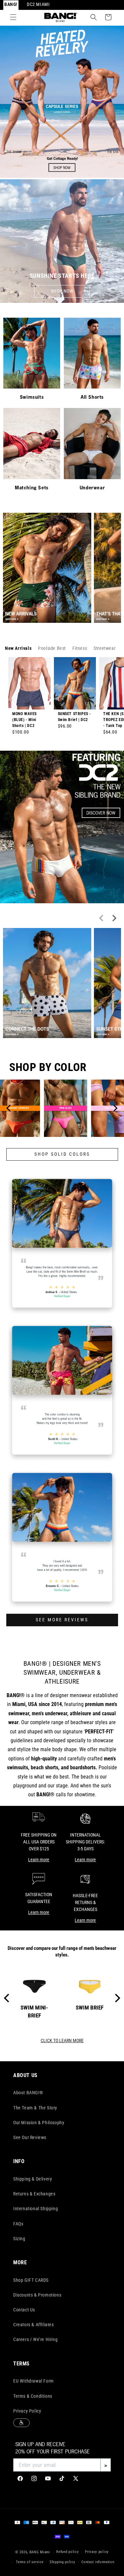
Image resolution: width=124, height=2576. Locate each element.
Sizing (19, 2239)
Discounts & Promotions (37, 2295)
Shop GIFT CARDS (31, 2280)
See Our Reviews (30, 2137)
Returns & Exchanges (34, 2194)
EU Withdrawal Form (34, 2381)
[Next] (115, 1108)
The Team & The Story (35, 2108)
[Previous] (9, 1108)
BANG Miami (40, 2552)
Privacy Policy (27, 2411)
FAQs (18, 2224)
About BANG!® (28, 2093)
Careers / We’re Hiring (35, 2339)
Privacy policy (97, 2552)
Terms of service (30, 2562)
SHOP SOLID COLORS (62, 1154)
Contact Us (24, 2310)
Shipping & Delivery (33, 2179)
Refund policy (67, 2552)
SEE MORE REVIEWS (62, 1620)
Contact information (98, 2562)
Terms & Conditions (33, 2396)
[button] (13, 17)
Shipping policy (62, 2562)
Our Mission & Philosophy (39, 2123)
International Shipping (36, 2209)
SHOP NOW (62, 291)
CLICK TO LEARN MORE (62, 2041)
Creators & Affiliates (34, 2325)
